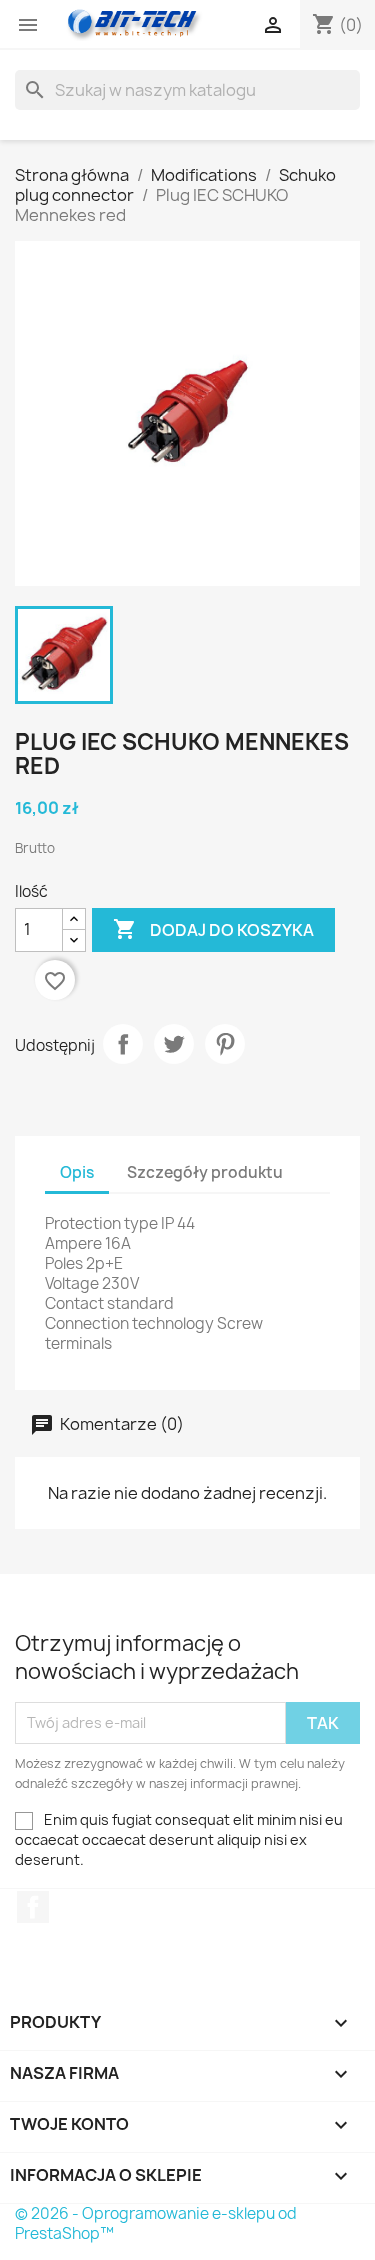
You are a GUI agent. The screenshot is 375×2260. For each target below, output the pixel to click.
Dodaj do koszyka (213, 929)
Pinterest (225, 1044)
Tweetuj (174, 1044)
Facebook (33, 1907)
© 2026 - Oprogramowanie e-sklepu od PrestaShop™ (156, 2223)
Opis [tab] (77, 1172)
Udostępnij (123, 1044)
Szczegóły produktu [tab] (205, 1172)
